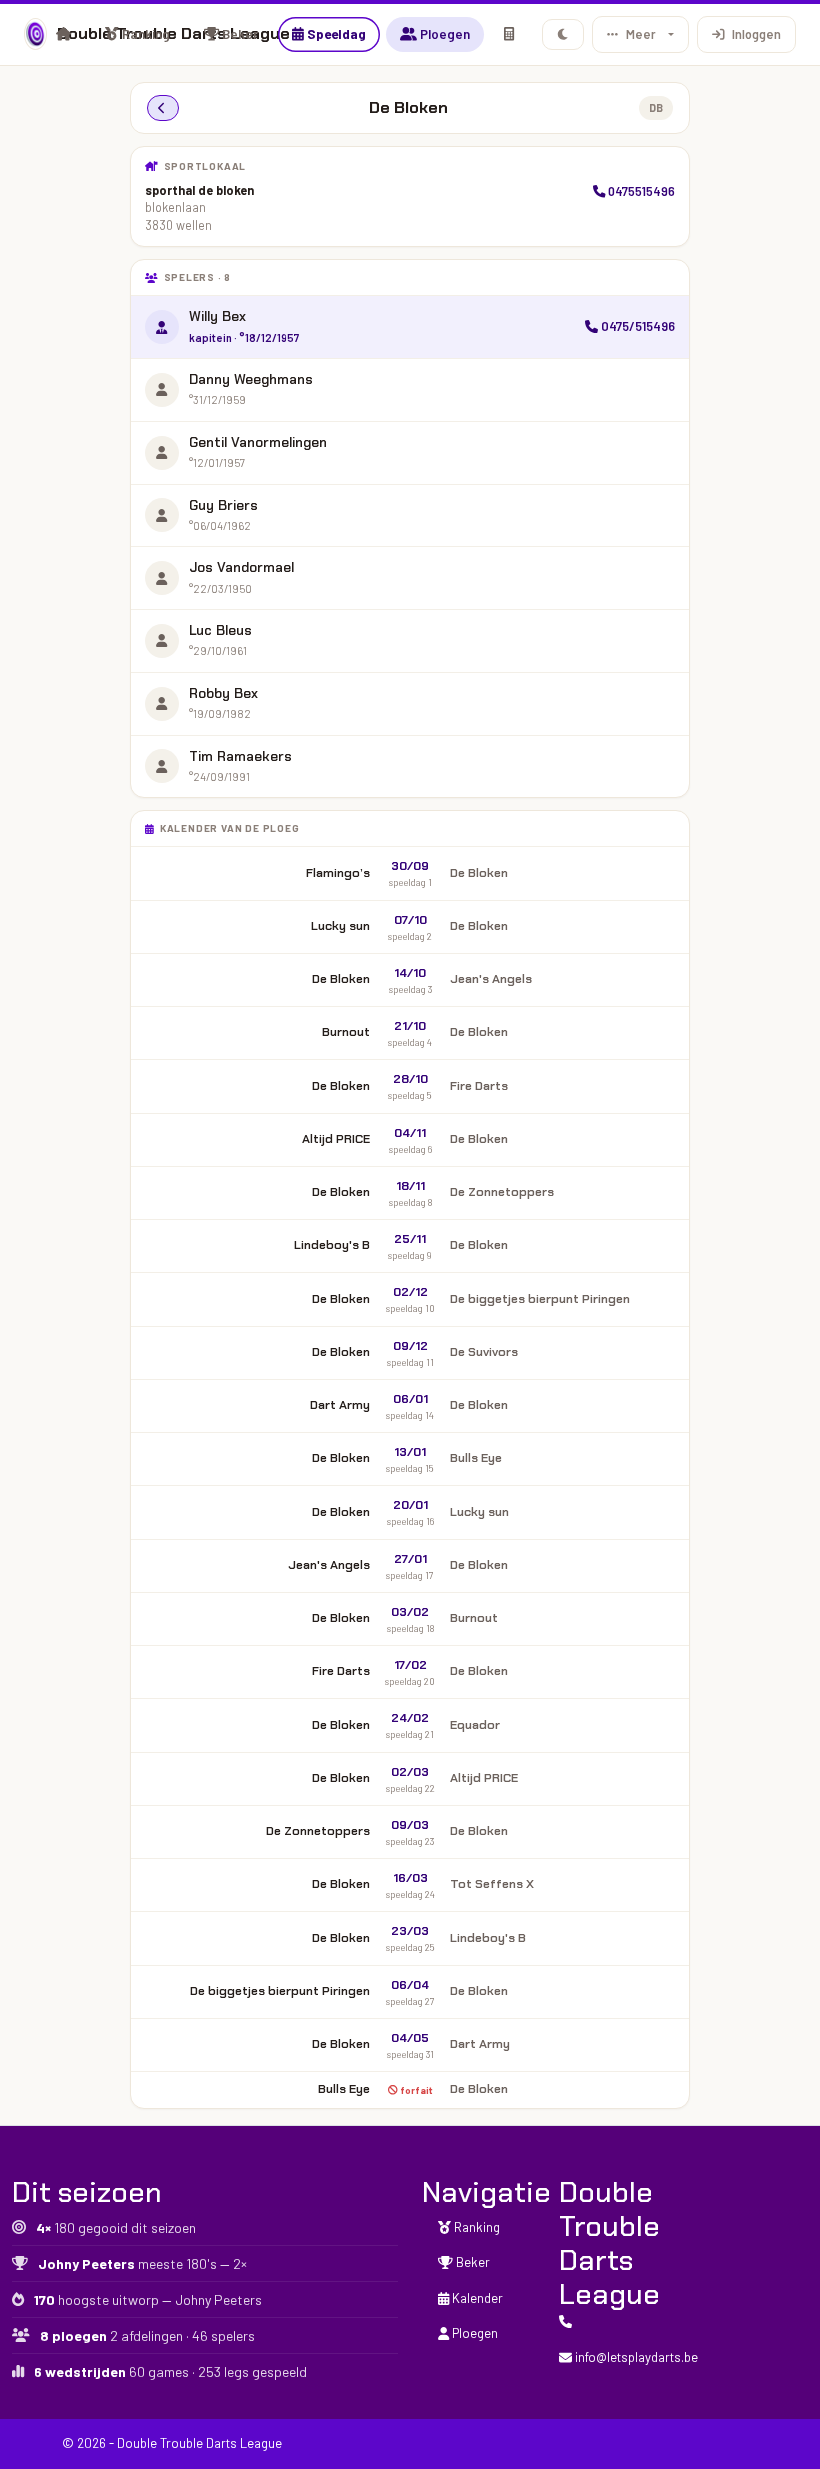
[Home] (63, 34)
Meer (641, 34)
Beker (238, 33)
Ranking (144, 33)
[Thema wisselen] (563, 34)
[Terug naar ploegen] (163, 108)
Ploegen (443, 33)
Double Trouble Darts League (26, 34)
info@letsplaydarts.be (635, 2357)
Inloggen (756, 34)
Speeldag (335, 33)
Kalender (476, 2298)
